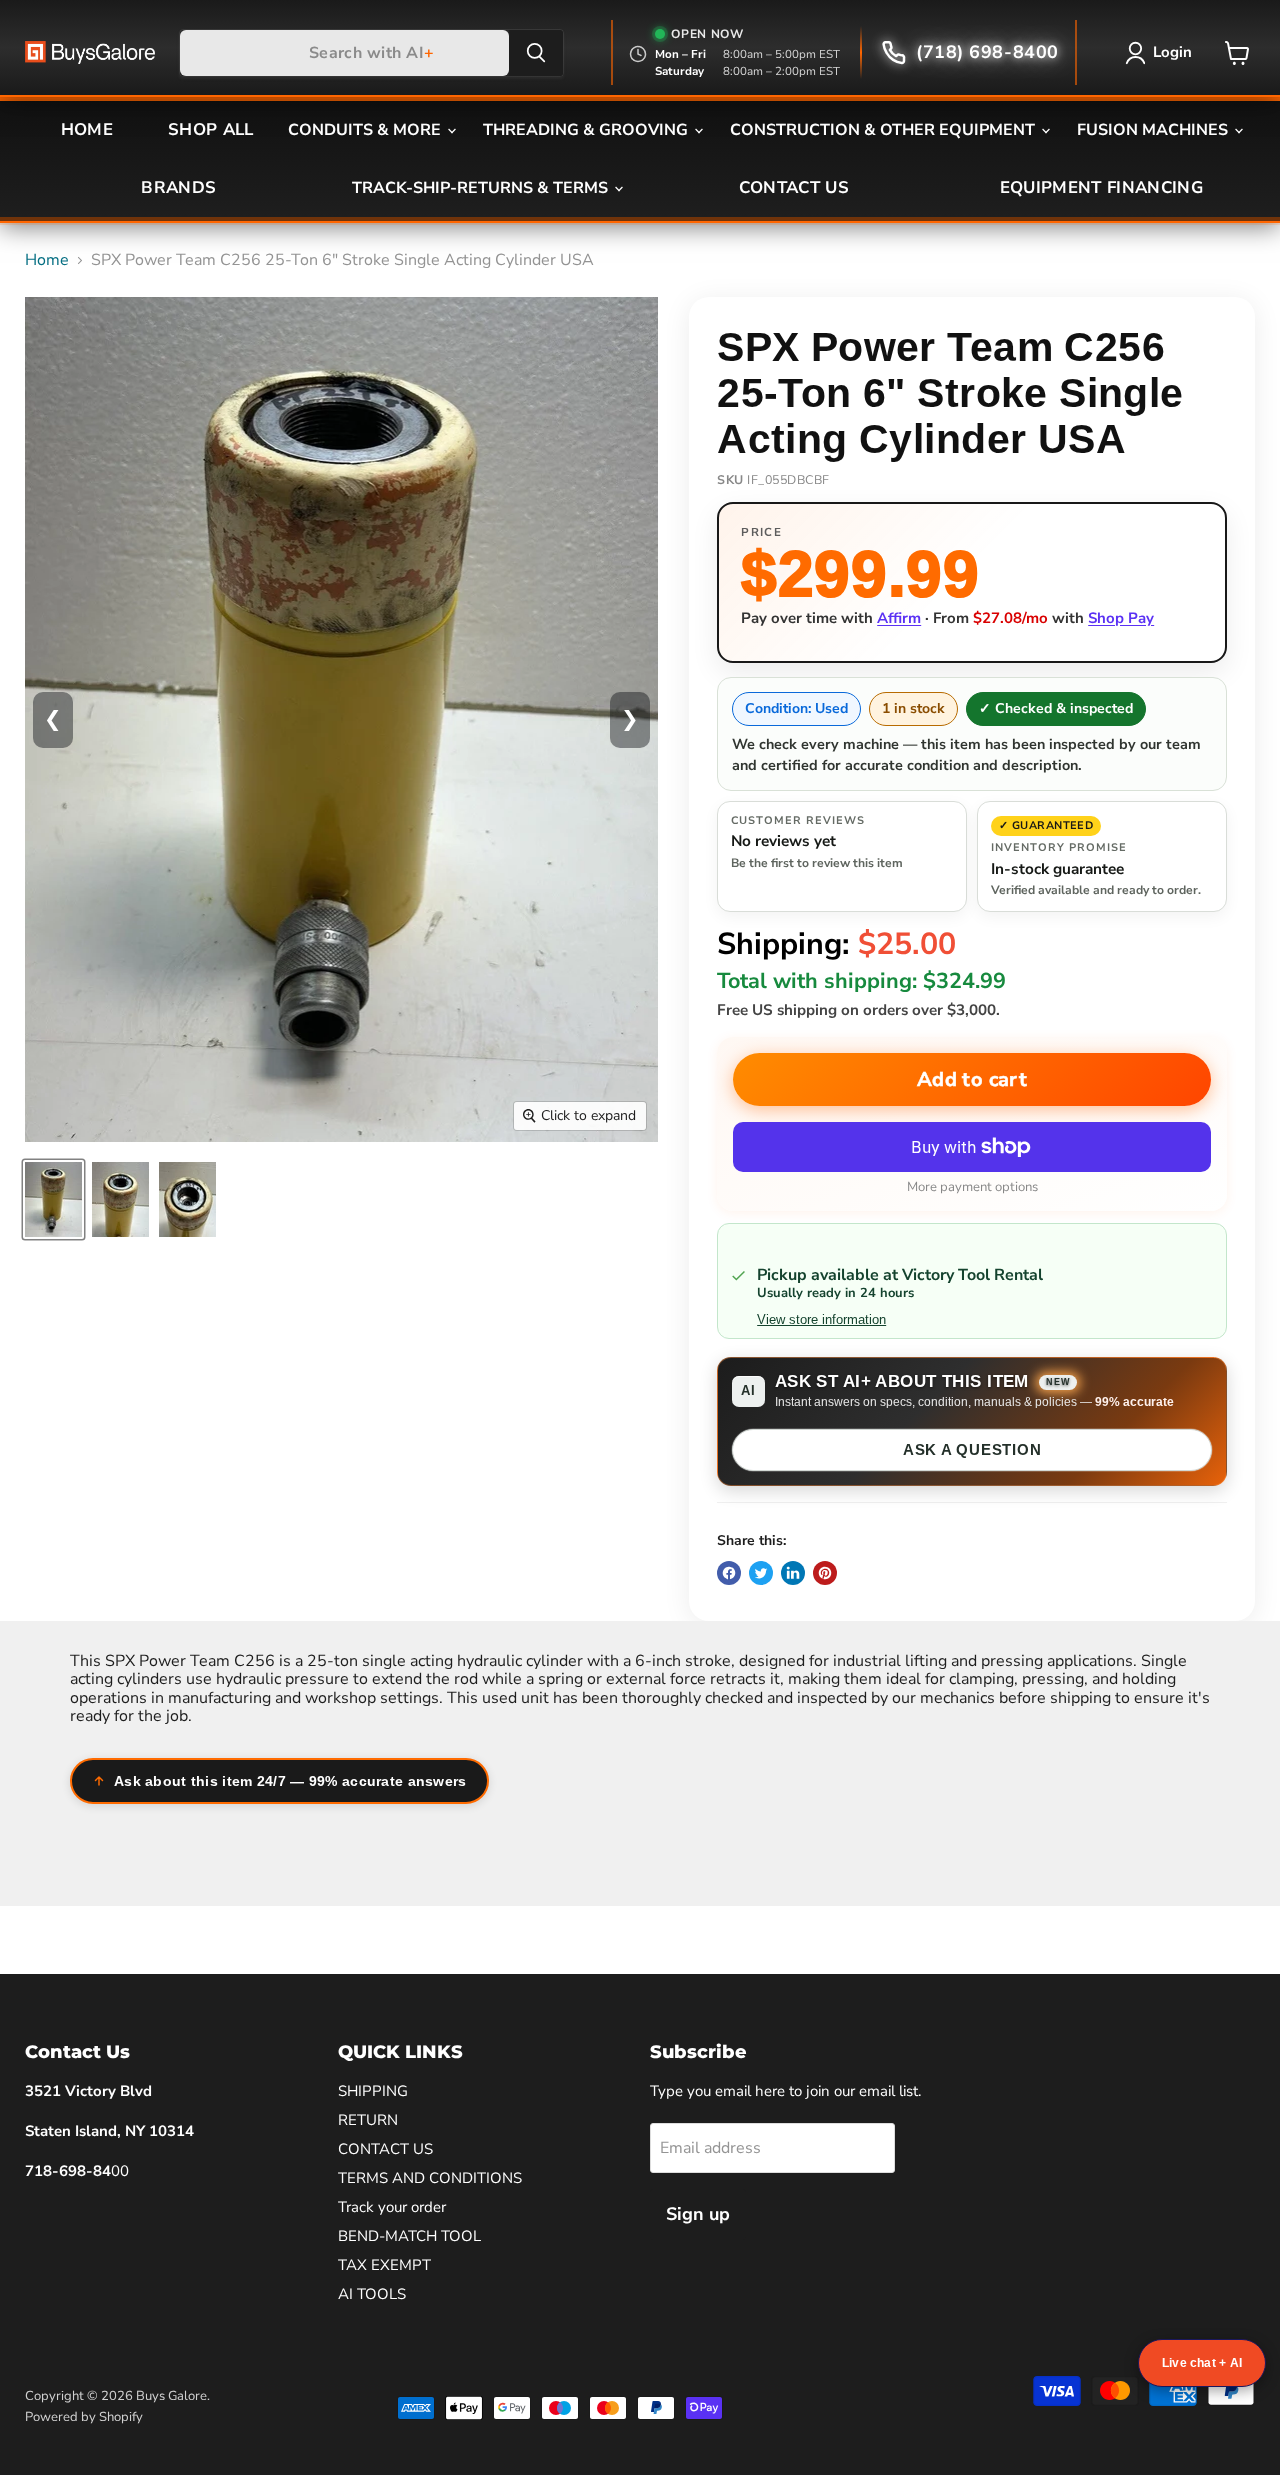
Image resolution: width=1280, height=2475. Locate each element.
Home (47, 260)
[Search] (536, 53)
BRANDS (178, 187)
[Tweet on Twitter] (761, 1573)
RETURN (368, 2120)
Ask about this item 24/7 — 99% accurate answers (290, 1781)
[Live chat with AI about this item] (1202, 2363)
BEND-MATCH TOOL (409, 2236)
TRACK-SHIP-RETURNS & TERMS (482, 188)
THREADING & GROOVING (587, 130)
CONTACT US (794, 187)
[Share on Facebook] (729, 1573)
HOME (87, 129)
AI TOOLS (372, 2294)
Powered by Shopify (84, 2417)
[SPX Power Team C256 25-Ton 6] (53, 1199)
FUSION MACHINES (1154, 130)
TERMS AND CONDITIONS (430, 2178)
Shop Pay (1121, 618)
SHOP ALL (211, 129)
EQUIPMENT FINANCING (1101, 187)
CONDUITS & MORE (366, 130)
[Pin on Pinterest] (825, 1573)
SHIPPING (373, 2091)
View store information (821, 1320)
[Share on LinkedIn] (793, 1573)
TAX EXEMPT (384, 2265)
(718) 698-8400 (987, 52)
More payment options (972, 1187)
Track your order (392, 2207)
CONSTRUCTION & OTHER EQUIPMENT (884, 130)
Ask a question (972, 1449)
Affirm (899, 618)
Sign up (698, 2214)
